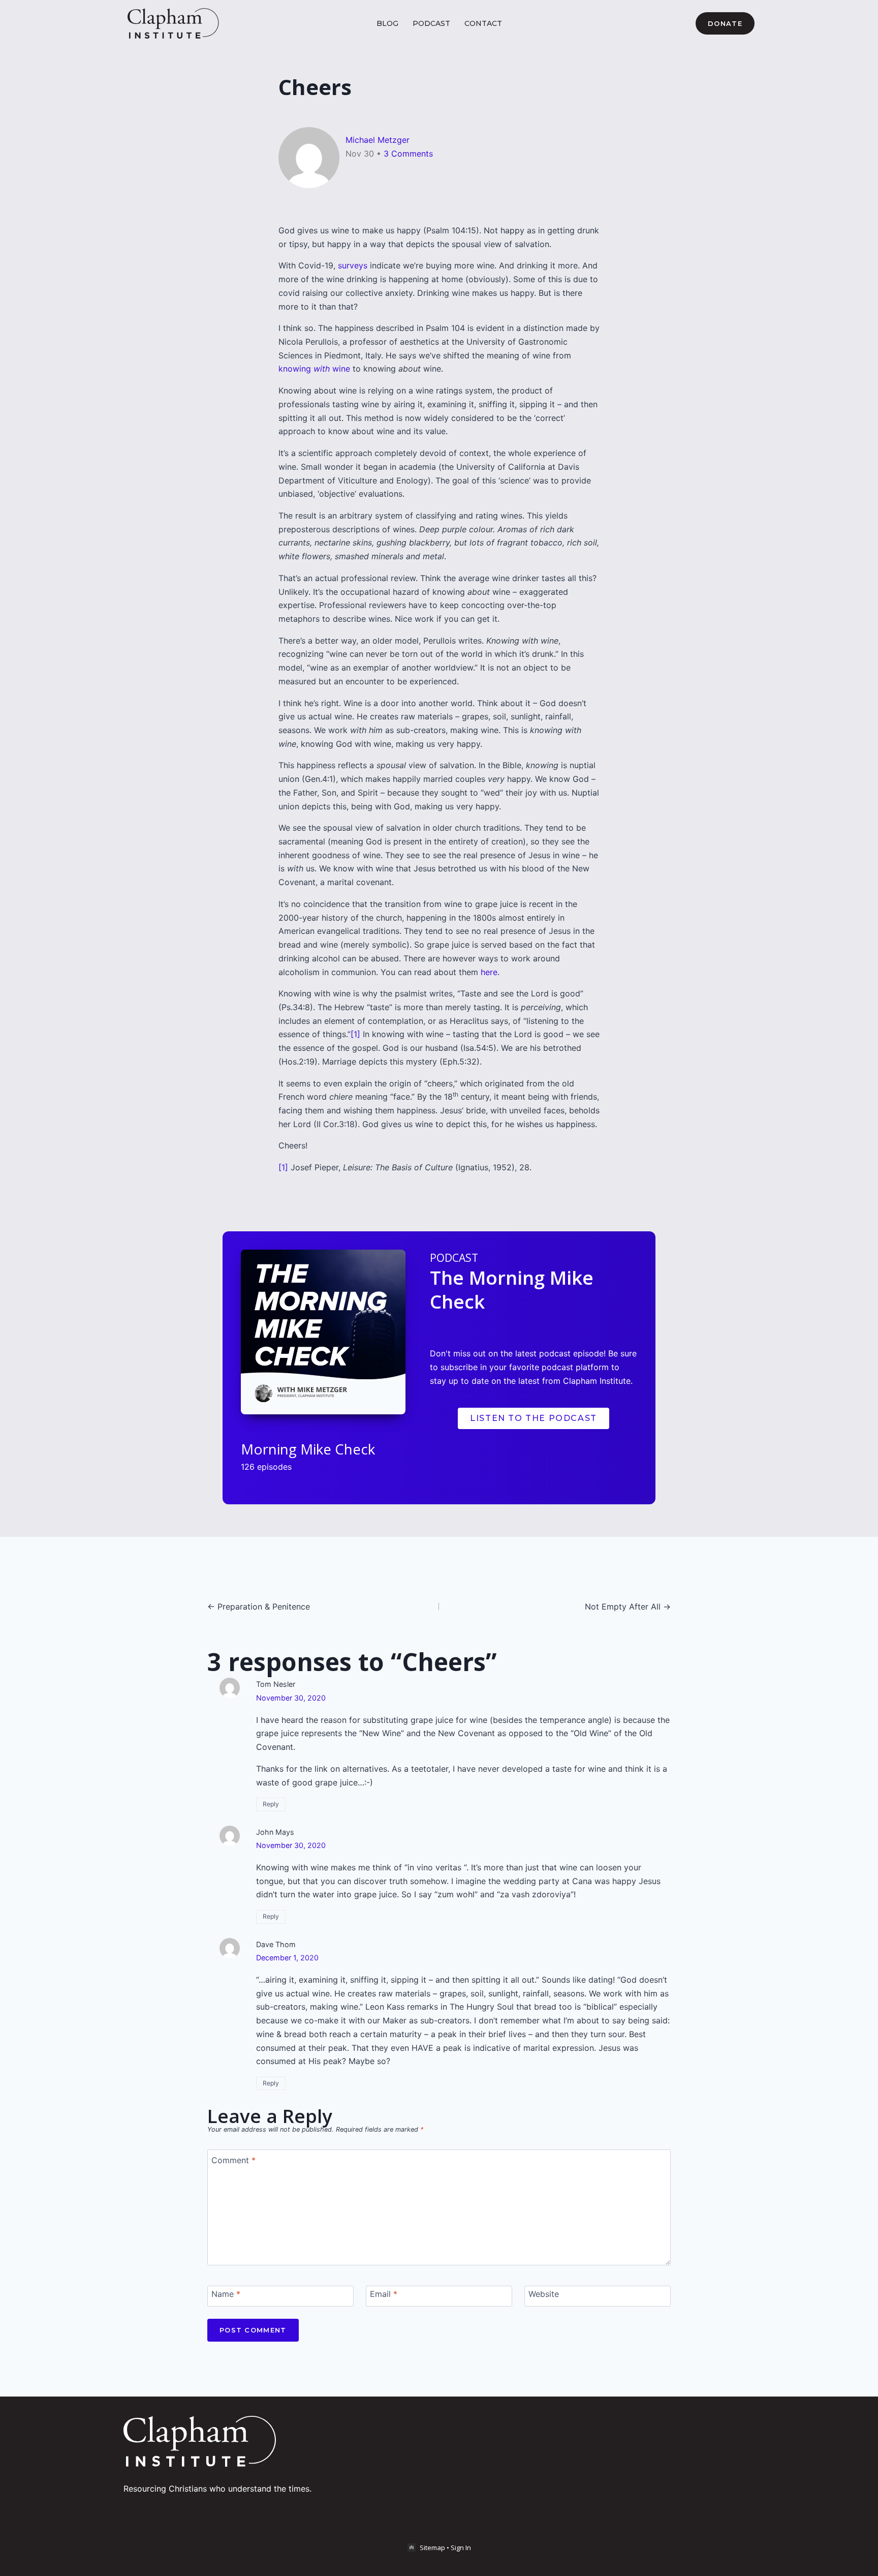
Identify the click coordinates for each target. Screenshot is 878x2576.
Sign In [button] (461, 2548)
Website (544, 2294)
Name (226, 2294)
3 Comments (408, 154)
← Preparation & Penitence (259, 1607)
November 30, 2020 (291, 1698)
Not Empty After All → (628, 1607)
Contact (483, 23)
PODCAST (431, 23)
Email (384, 2294)
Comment (233, 2160)
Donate (725, 23)
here (489, 972)
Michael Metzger (378, 140)
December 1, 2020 (287, 1958)
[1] (355, 1034)
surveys (353, 265)
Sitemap (432, 2548)
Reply (271, 1804)
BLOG (387, 23)
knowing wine (314, 369)
